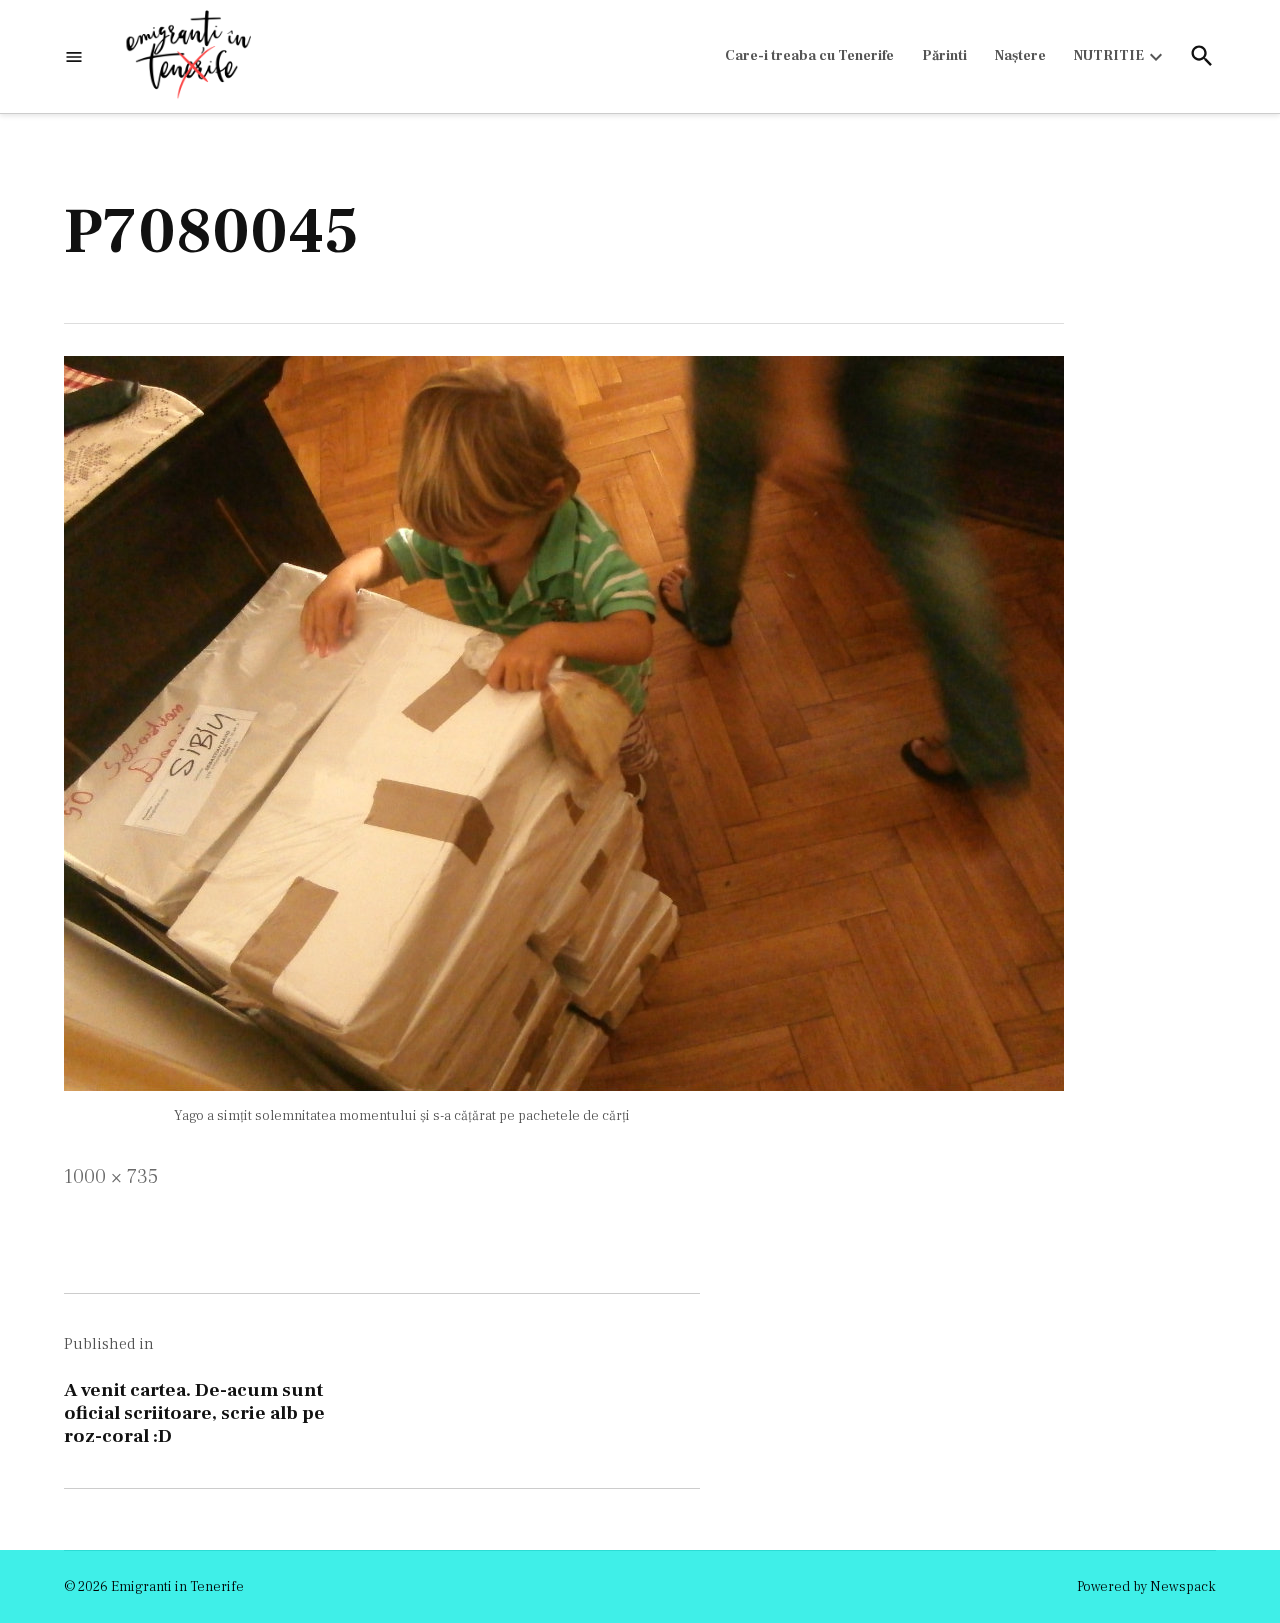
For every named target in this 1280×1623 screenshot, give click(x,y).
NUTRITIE (1109, 56)
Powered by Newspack (1146, 1587)
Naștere (1020, 56)
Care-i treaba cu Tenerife (809, 56)
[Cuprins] (74, 56)
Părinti (944, 56)
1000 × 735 (111, 1177)
